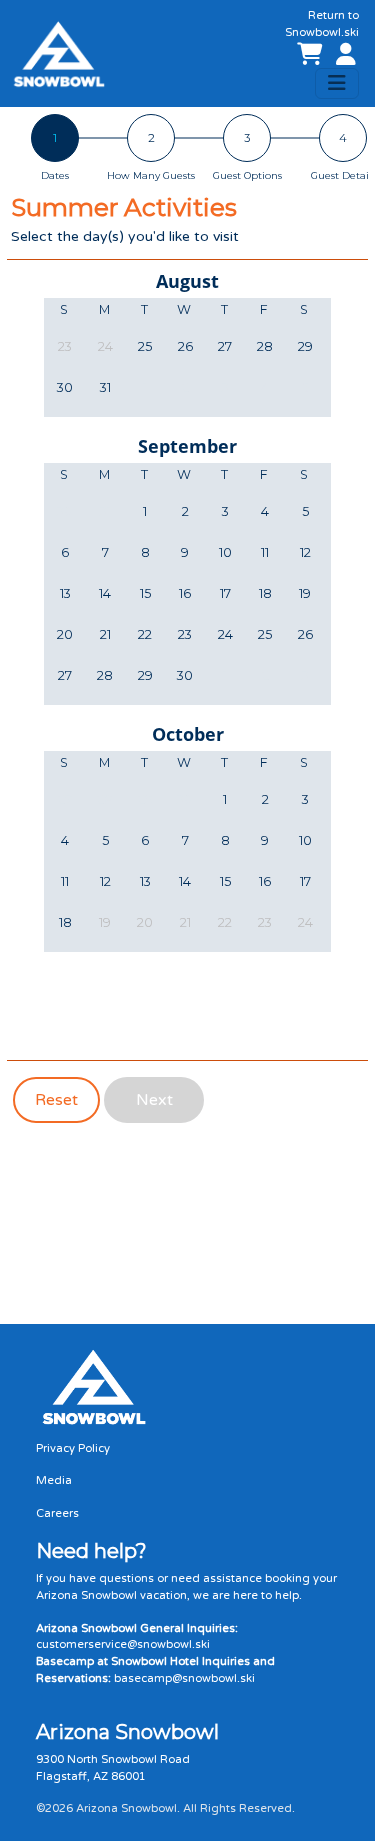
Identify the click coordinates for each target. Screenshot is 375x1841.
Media (54, 1480)
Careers (57, 1513)
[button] (342, 55)
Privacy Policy (73, 1448)
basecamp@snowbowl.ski (184, 1678)
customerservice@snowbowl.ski (123, 1644)
